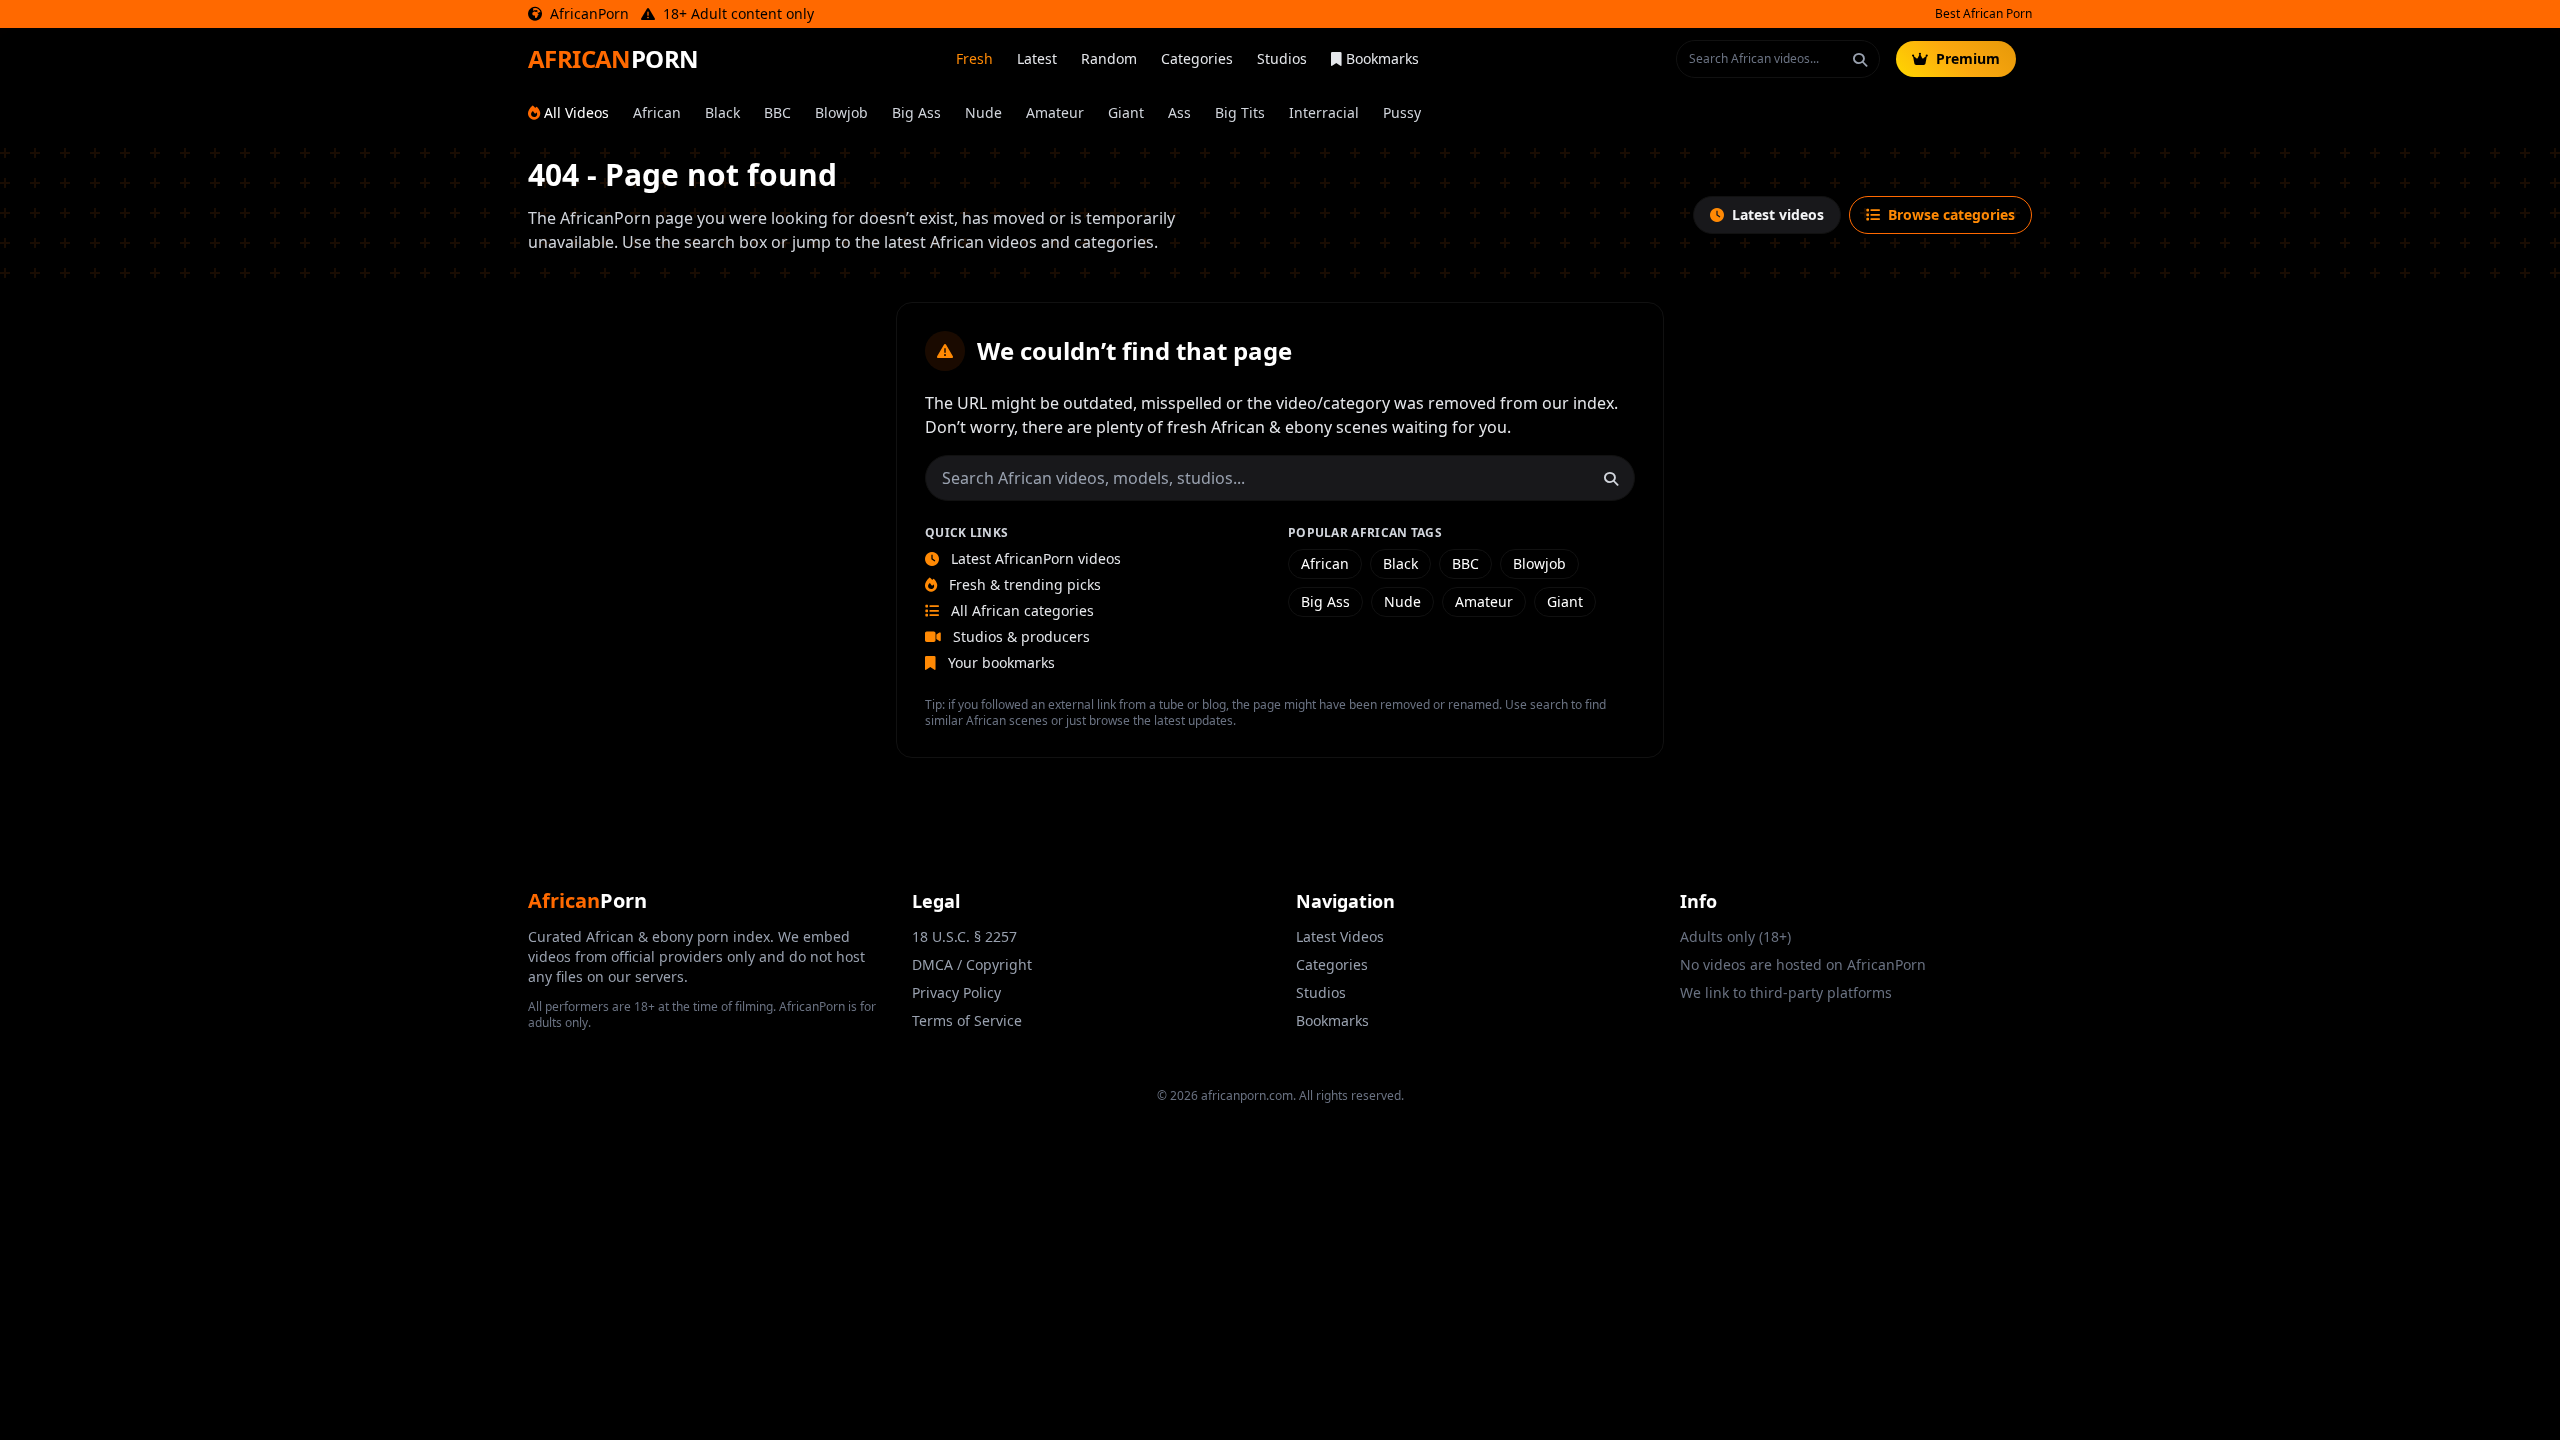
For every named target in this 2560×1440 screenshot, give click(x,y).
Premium (1968, 58)
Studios (1282, 58)
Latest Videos (1340, 936)
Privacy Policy (956, 992)
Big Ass (916, 112)
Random (1109, 58)
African (657, 112)
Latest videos (1778, 214)
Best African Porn (1983, 14)
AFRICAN (613, 59)
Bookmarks (1382, 58)
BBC (777, 112)
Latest (1037, 58)
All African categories (1020, 610)
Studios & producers (1019, 636)
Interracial (1324, 112)
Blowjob (841, 112)
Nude (983, 112)
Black (722, 112)
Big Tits (1240, 112)
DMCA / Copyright (972, 964)
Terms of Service (967, 1020)
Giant (1126, 112)
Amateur (1055, 112)
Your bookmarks (999, 662)
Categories (1197, 58)
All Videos (576, 112)
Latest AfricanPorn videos (1034, 558)
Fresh (974, 58)
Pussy (1402, 112)
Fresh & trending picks (1023, 584)
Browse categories (1951, 214)
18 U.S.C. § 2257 (964, 936)
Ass (1179, 112)
